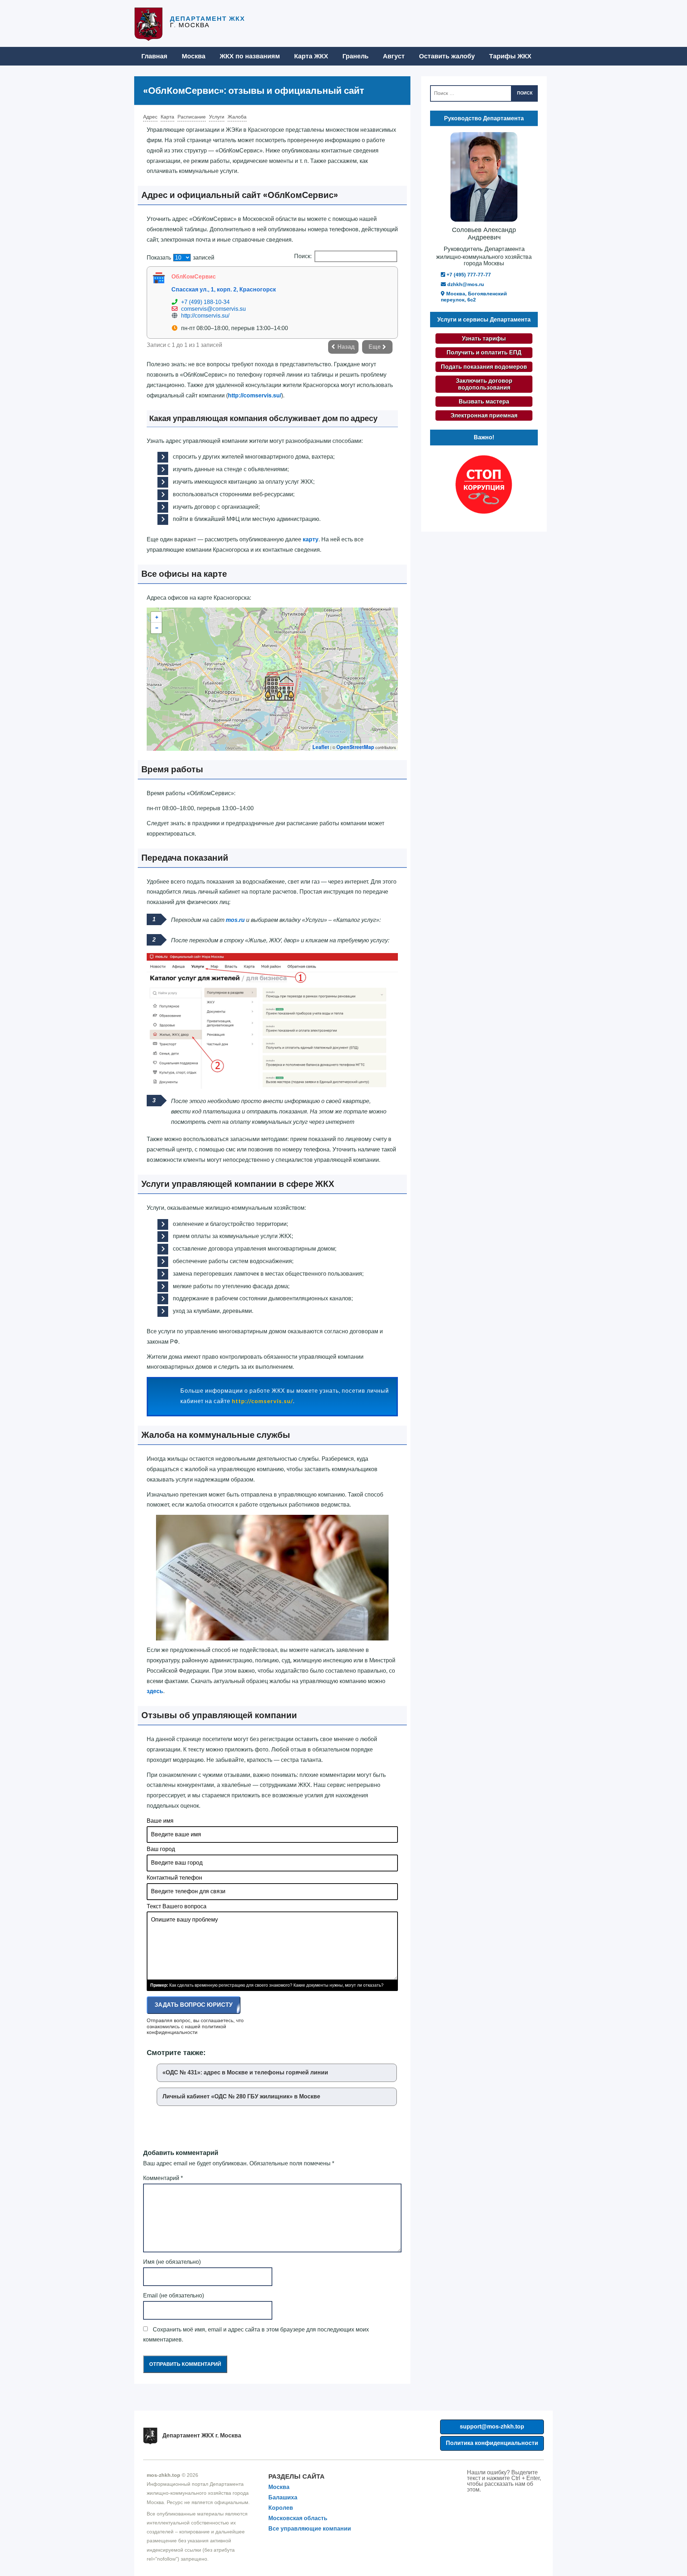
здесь (155, 1691)
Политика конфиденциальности (492, 2443)
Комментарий (163, 2178)
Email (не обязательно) (174, 2295)
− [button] (157, 628)
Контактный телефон (174, 1878)
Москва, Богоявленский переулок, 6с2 (474, 297)
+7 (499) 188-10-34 (205, 302)
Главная (154, 56)
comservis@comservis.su (213, 309)
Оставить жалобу (447, 56)
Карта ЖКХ (311, 56)
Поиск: (303, 256)
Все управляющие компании (310, 2529)
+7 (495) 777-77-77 (468, 275)
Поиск (525, 93)
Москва (194, 56)
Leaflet (321, 747)
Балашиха (283, 2497)
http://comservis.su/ (205, 316)
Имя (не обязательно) (172, 2262)
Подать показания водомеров (484, 367)
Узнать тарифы (484, 339)
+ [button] (157, 617)
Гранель (355, 56)
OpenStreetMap (355, 747)
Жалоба (237, 117)
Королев (281, 2508)
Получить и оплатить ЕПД (484, 352)
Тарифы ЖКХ (510, 56)
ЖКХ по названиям (250, 56)
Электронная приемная (484, 415)
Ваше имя (160, 1821)
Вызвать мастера (484, 402)
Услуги (217, 117)
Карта (167, 117)
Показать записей (181, 258)
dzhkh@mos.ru (465, 284)
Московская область (298, 2518)
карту (311, 539)
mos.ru (235, 920)
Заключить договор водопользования (484, 384)
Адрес (150, 117)
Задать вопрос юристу (194, 2005)
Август (394, 56)
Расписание (192, 117)
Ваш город (161, 1849)
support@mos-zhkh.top (492, 2427)
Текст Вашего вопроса (177, 1906)
